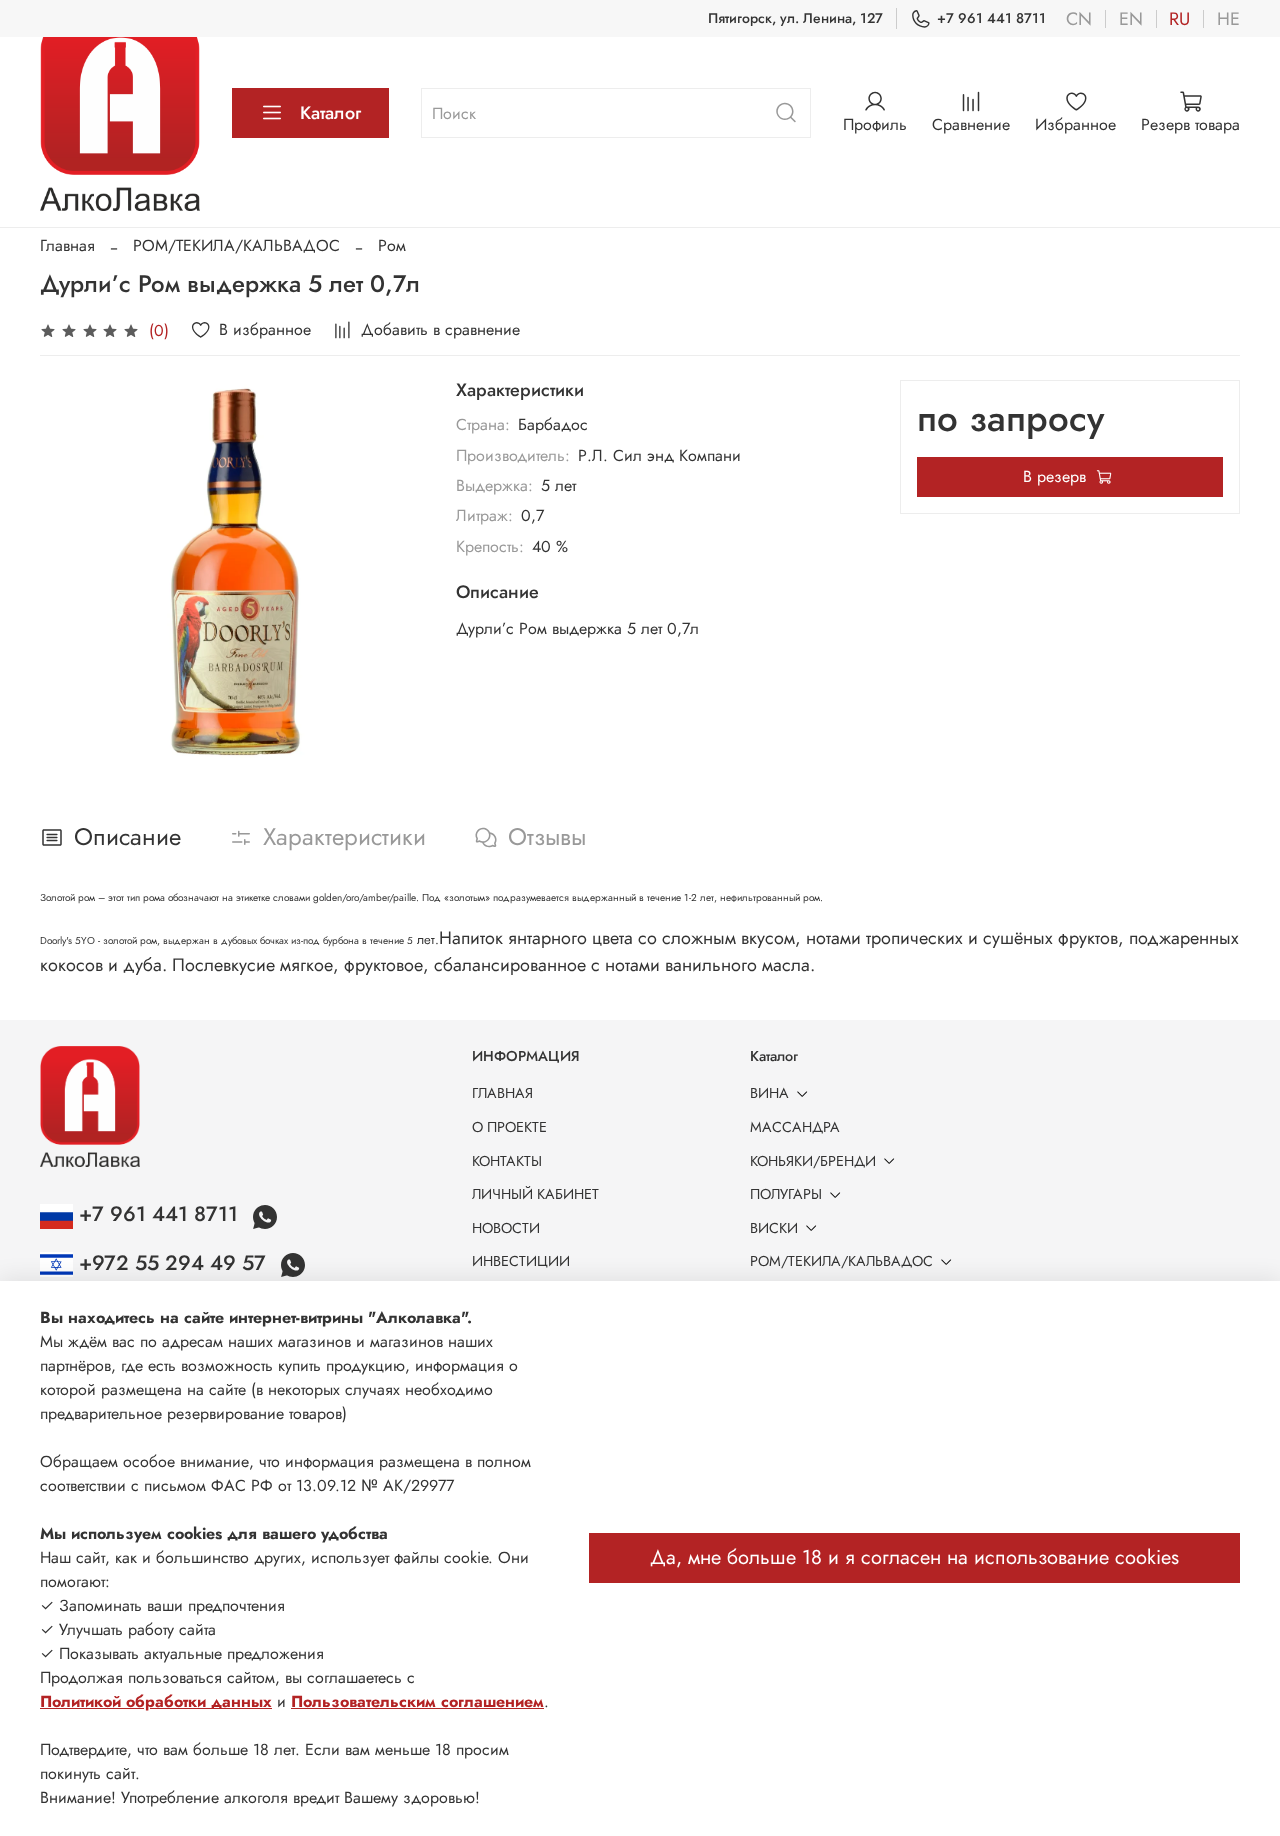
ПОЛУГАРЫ (786, 1194)
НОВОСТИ (506, 1228)
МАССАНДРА (795, 1127)
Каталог (330, 113)
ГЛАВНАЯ (502, 1093)
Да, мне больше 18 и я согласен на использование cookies (914, 1557)
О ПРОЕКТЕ (509, 1127)
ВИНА (769, 1093)
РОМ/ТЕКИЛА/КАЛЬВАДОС (236, 245)
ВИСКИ (774, 1228)
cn (1079, 19)
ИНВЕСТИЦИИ (521, 1261)
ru (1179, 19)
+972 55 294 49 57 (172, 1263)
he (1228, 19)
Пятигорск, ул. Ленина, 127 (795, 18)
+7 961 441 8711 (991, 18)
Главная (67, 245)
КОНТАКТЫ (507, 1161)
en (1131, 19)
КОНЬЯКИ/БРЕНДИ (813, 1161)
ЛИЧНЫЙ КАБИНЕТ (535, 1194)
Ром (392, 245)
